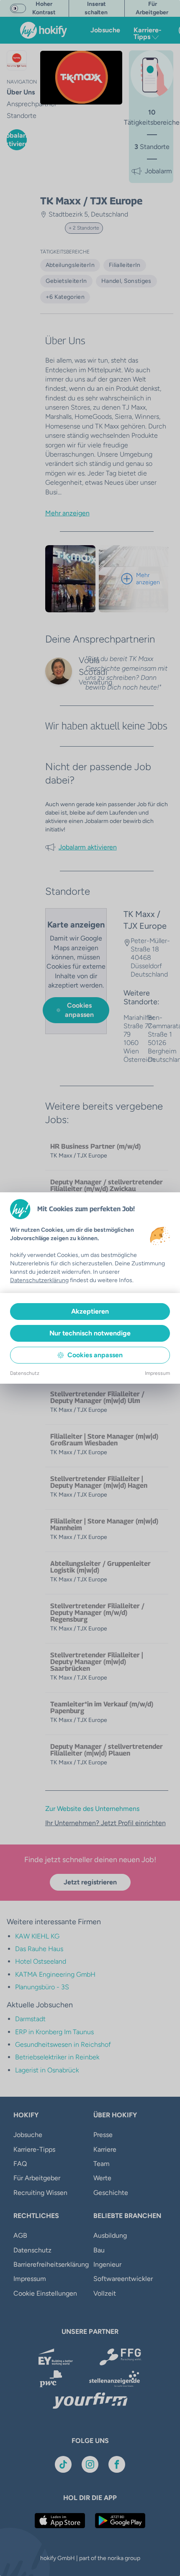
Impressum (157, 1373)
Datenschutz (25, 1373)
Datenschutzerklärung (39, 1280)
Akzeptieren (90, 1311)
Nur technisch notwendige (90, 1333)
